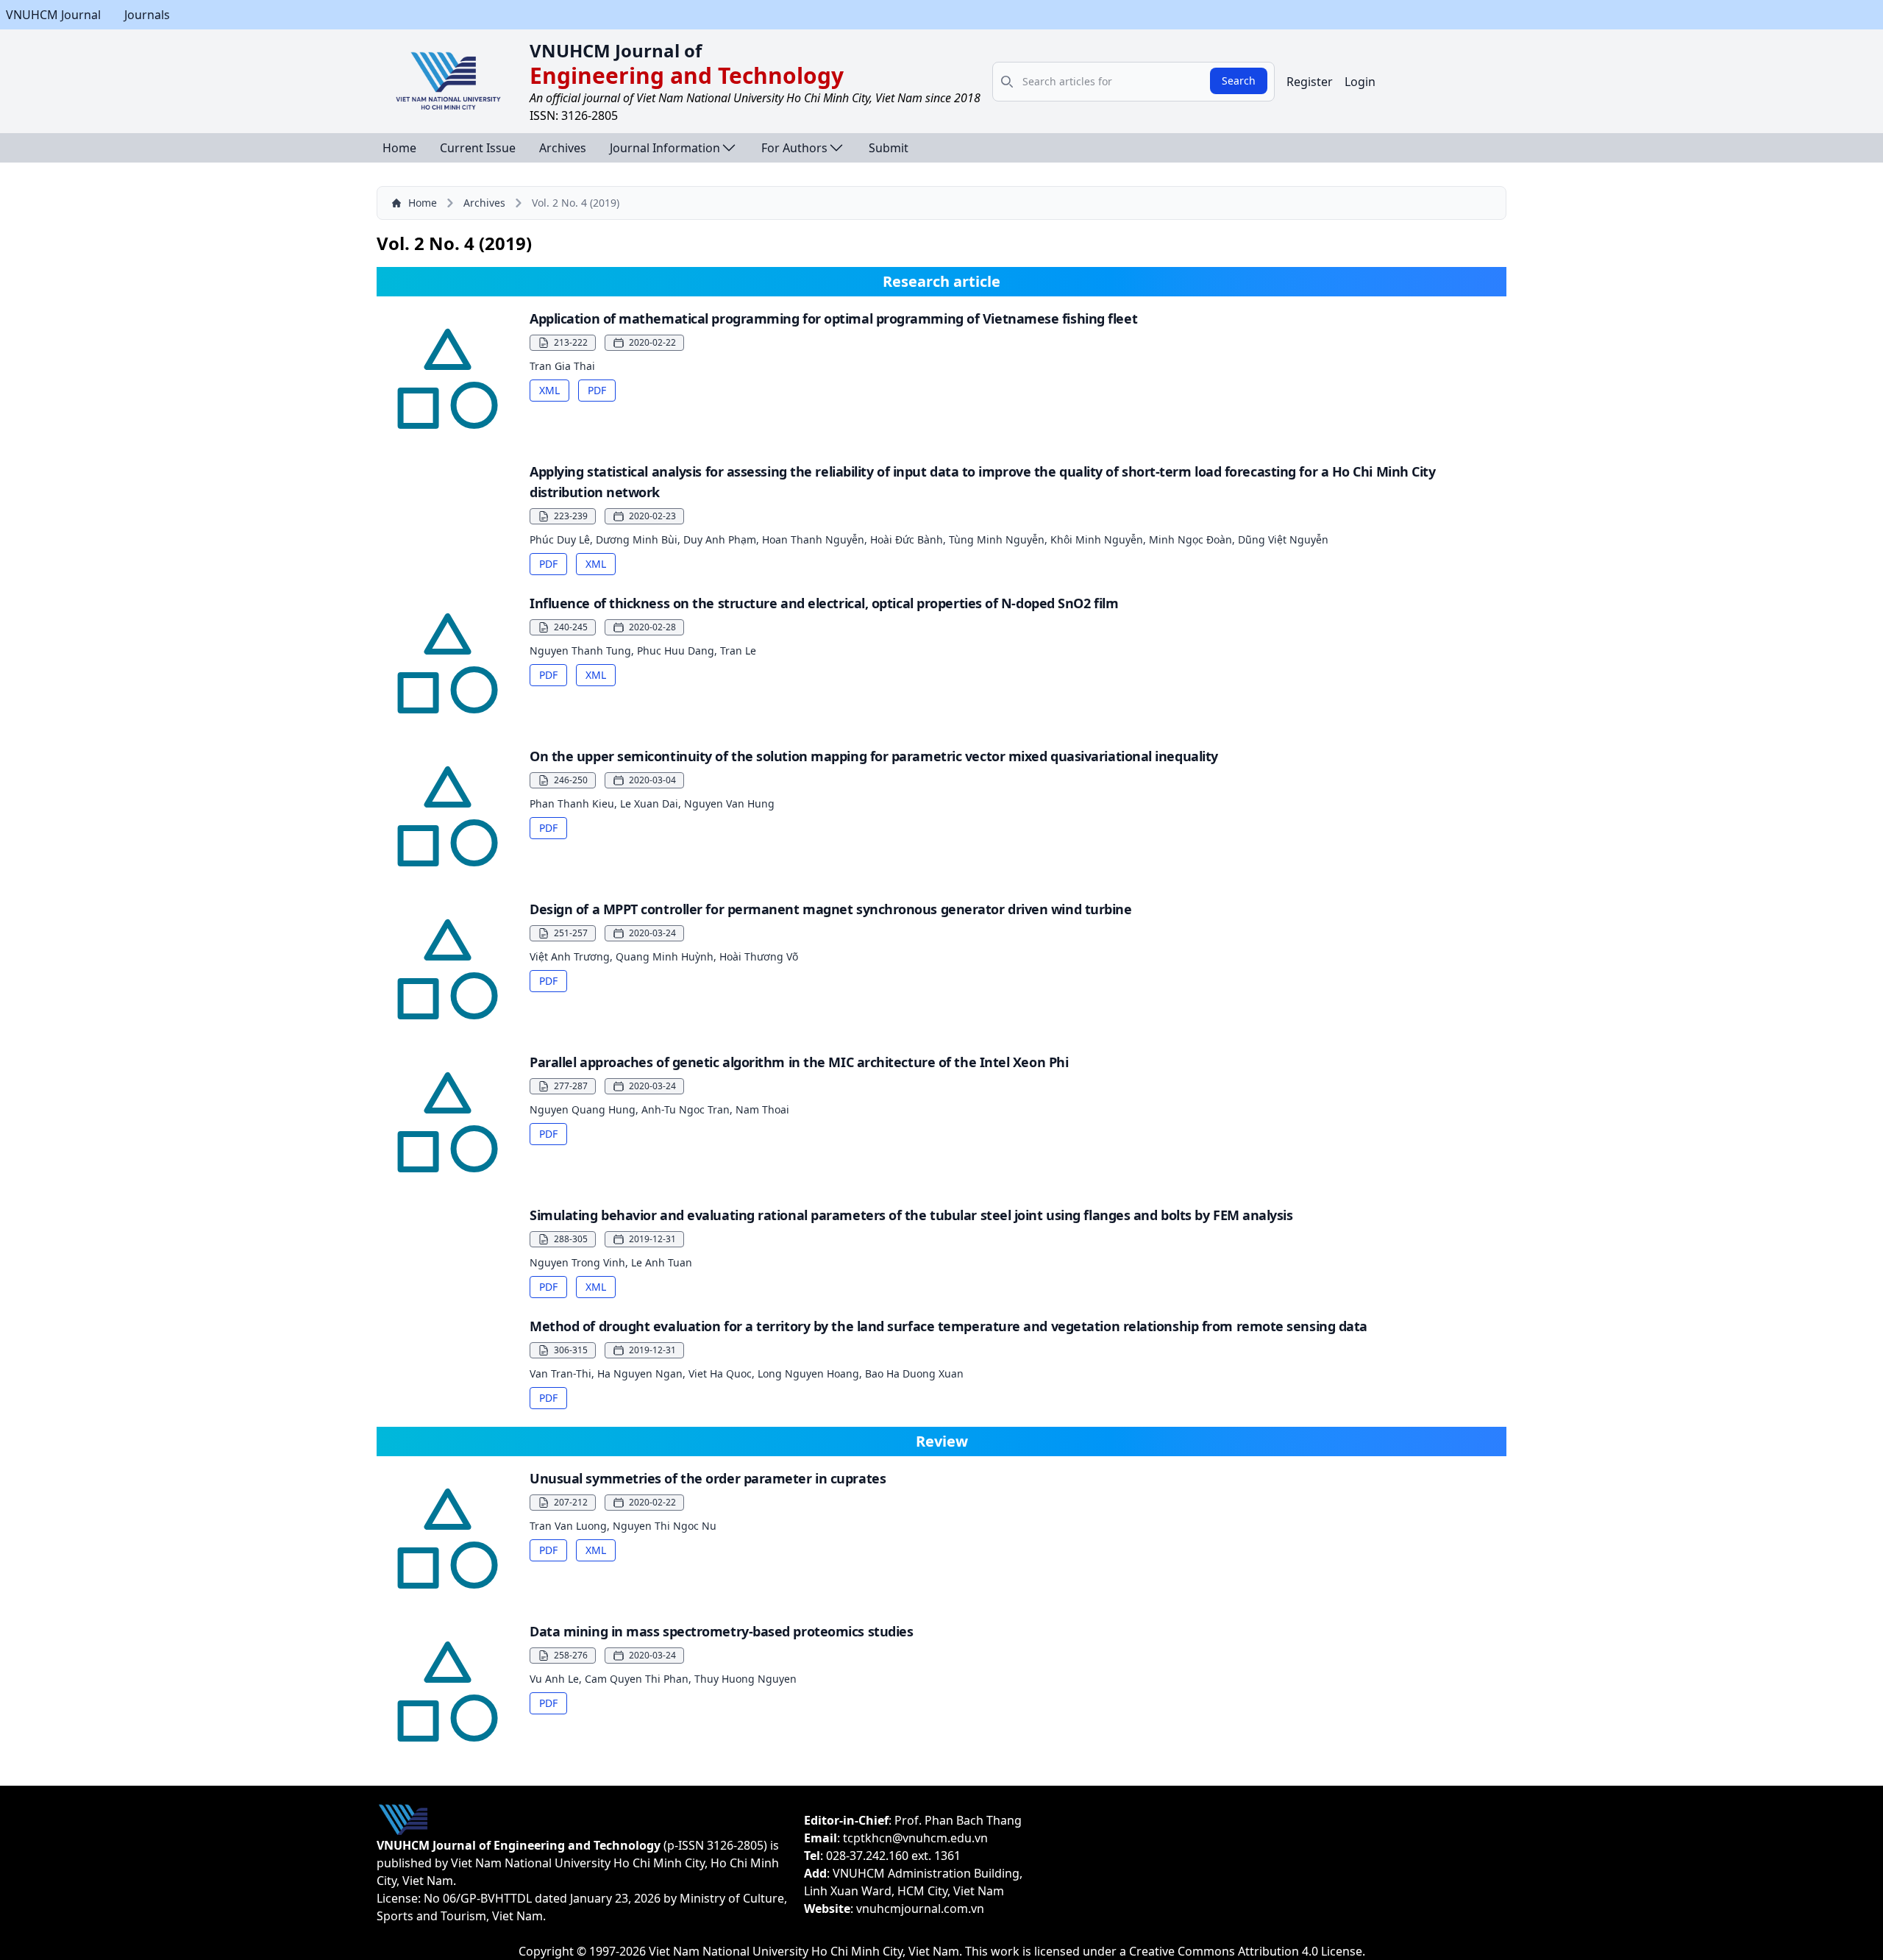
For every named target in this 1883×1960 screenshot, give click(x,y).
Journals (147, 15)
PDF (597, 390)
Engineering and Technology (687, 75)
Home (399, 148)
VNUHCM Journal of (616, 50)
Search (1239, 81)
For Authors (794, 148)
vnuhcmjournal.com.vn (920, 1909)
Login (1360, 82)
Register (1310, 82)
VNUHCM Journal (53, 15)
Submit (889, 148)
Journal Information (665, 148)
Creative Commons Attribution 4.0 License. (1247, 1951)
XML (549, 390)
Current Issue (478, 148)
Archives (563, 148)
